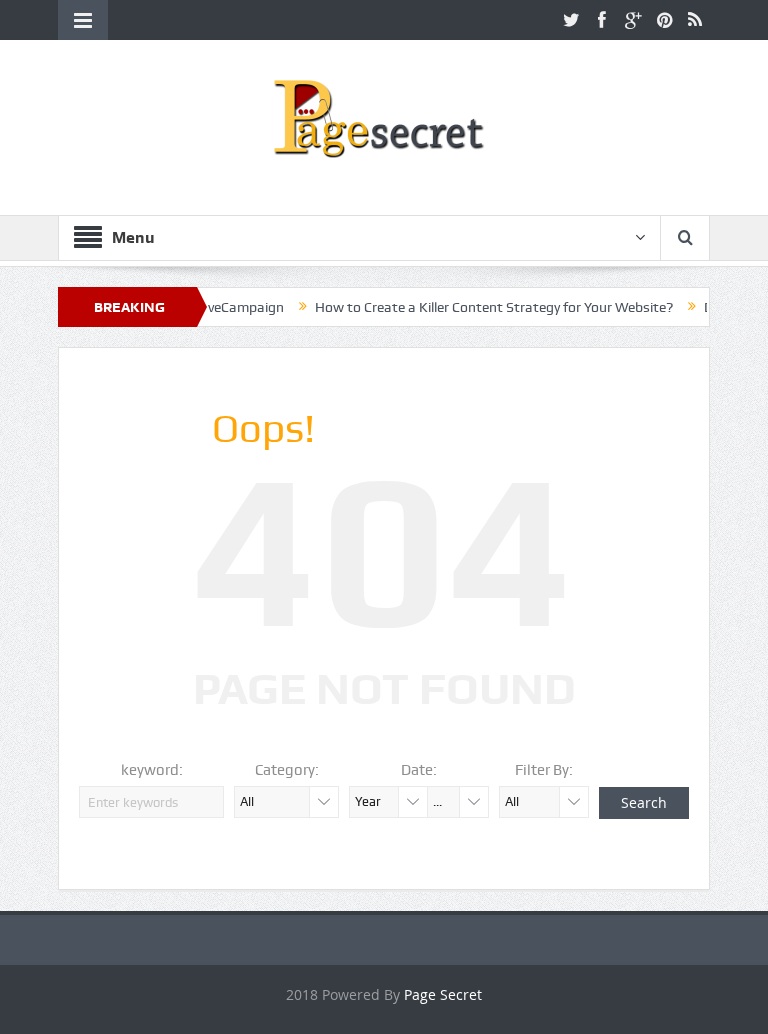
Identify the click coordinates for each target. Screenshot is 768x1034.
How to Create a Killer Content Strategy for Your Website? (471, 307)
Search (644, 802)
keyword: (152, 770)
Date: (419, 770)
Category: (287, 770)
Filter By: (544, 770)
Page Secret (443, 994)
